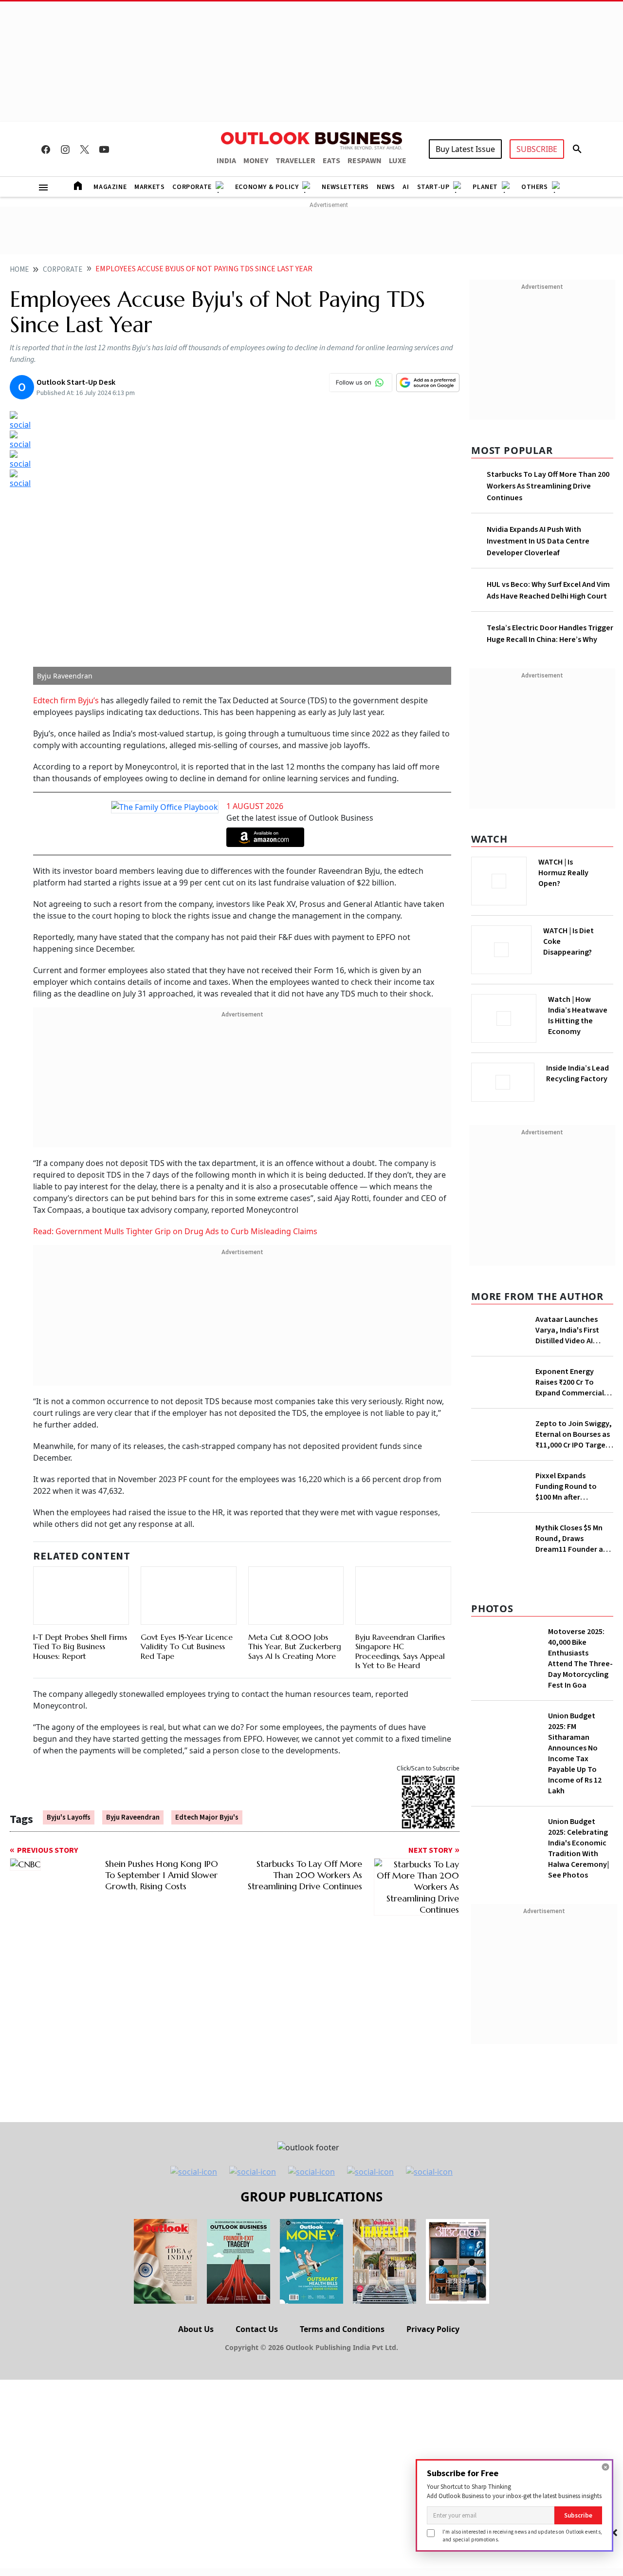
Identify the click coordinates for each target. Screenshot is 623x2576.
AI (406, 187)
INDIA (226, 161)
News (386, 187)
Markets (149, 187)
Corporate (192, 187)
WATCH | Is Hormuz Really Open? (580, 867)
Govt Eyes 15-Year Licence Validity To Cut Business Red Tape (187, 1612)
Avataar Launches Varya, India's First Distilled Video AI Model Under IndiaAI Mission (569, 1327)
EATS (331, 161)
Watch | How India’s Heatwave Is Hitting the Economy (578, 1021)
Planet (485, 187)
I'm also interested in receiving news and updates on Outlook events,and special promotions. (522, 2535)
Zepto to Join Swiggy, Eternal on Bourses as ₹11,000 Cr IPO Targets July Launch (574, 1542)
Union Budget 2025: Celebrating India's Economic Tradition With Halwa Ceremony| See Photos (578, 1956)
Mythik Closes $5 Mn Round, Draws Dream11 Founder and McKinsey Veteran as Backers (574, 1647)
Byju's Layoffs (69, 1786)
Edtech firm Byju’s (66, 700)
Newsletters (345, 187)
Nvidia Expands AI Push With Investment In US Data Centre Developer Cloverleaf (538, 541)
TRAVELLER (295, 161)
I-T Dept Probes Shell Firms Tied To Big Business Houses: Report (80, 1601)
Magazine (110, 187)
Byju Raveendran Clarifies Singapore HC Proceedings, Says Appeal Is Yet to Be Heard (400, 1617)
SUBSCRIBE (537, 149)
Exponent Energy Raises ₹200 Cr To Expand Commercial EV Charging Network (572, 1441)
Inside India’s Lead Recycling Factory (579, 1073)
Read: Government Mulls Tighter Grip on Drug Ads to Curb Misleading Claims (175, 1231)
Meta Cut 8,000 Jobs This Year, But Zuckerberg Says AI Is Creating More (295, 1624)
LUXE (398, 161)
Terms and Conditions (342, 2437)
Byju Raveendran (133, 1786)
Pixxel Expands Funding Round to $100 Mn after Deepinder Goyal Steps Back (566, 1595)
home (19, 270)
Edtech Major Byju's (207, 1786)
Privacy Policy (433, 2437)
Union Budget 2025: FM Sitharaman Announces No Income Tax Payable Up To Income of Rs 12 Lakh (575, 1861)
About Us (196, 2437)
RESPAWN (365, 161)
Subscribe (578, 2515)
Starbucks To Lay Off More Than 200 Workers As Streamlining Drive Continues (548, 486)
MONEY (256, 161)
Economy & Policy (267, 187)
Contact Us (257, 2437)
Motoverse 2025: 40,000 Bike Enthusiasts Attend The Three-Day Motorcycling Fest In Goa (580, 1767)
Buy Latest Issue (465, 149)
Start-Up (433, 187)
